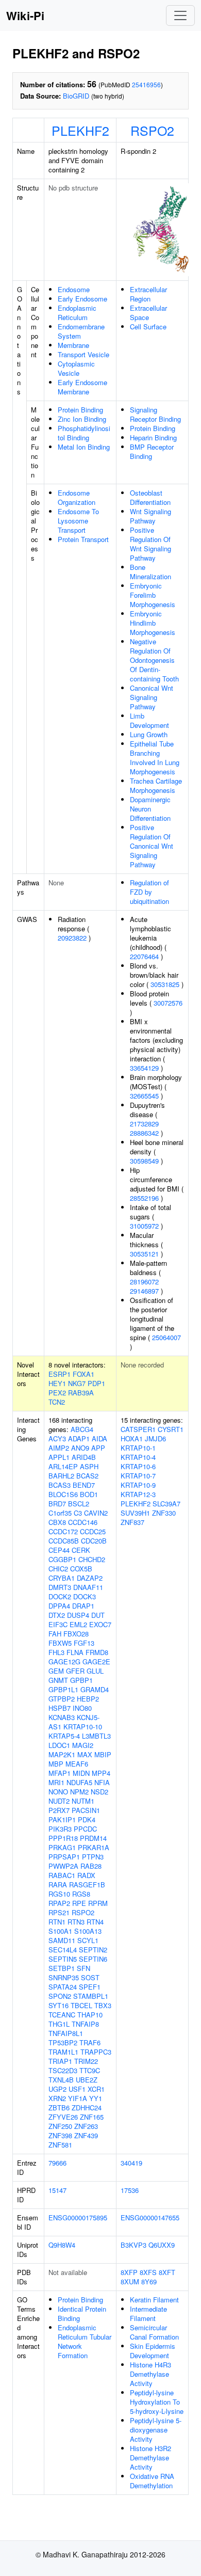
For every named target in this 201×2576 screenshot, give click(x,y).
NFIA (102, 1782)
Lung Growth (149, 734)
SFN (83, 1968)
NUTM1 (83, 1801)
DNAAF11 (88, 1587)
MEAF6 (77, 1764)
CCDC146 (83, 1522)
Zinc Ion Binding (82, 419)
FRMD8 (97, 1652)
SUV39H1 (135, 1513)
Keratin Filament (154, 2300)
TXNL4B (61, 2080)
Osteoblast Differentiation (150, 497)
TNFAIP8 (85, 2024)
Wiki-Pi (25, 15)
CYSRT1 (171, 1429)
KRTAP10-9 (138, 1485)
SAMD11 (62, 1940)
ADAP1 (79, 1438)
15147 (57, 2190)
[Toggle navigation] (180, 15)
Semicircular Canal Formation (154, 2332)
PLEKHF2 (80, 130)
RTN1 (57, 1922)
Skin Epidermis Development (153, 2351)
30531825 (165, 984)
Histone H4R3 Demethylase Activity (150, 2374)
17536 (130, 2190)
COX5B (81, 1569)
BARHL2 (61, 1476)
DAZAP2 (90, 1578)
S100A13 (88, 1931)
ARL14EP (63, 1466)
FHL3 (56, 1652)
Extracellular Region (148, 294)
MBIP (103, 1754)
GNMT (58, 1680)
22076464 (144, 956)
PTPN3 (93, 1857)
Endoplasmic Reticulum (77, 313)
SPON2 (60, 1996)
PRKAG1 (62, 1847)
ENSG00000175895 (78, 2217)
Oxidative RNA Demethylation (152, 2481)
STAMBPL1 (91, 1996)
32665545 (144, 1096)
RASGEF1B (87, 1885)
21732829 (144, 1124)
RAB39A (81, 1393)
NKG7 (77, 1383)
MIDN (81, 1773)
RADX (86, 1875)
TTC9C (90, 2070)
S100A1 (60, 1931)
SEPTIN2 (93, 1950)
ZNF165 (92, 2117)
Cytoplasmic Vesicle (76, 368)
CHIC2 (58, 1569)
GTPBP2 (62, 1699)
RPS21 (59, 1912)
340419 (131, 2163)
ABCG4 (82, 1429)
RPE (79, 1903)
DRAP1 (83, 1606)
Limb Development (149, 720)
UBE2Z (87, 2080)
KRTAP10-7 (138, 1476)
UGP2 (57, 2089)
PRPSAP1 (64, 1857)
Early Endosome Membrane (82, 387)
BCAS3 (60, 1485)
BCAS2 (87, 1476)
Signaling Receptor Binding (155, 414)
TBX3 (103, 2005)
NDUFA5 (79, 1782)
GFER (75, 1671)
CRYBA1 (62, 1578)
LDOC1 (59, 1745)
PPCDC (85, 1829)
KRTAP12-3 (138, 1494)
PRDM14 (93, 1838)
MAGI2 (83, 1745)
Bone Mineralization (150, 572)
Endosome (74, 289)
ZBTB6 (59, 2108)
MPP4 (101, 1773)
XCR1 (96, 2089)
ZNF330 (164, 1513)
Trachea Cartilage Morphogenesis (156, 785)
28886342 (144, 1133)
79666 (57, 2163)
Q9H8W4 (62, 2245)
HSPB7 (60, 1708)
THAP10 (90, 2015)
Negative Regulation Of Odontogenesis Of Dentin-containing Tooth (154, 660)
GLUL (95, 1671)
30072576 (168, 1003)
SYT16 (58, 2005)
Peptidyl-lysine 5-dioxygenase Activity (156, 2430)
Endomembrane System (81, 331)
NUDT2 (59, 1801)
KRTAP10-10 (83, 1727)
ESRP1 (60, 1374)
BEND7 (84, 1485)
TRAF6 (90, 2042)
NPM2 (79, 1792)
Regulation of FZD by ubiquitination (149, 892)
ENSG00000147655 (150, 2217)
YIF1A (78, 2098)
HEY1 (57, 1383)
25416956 (146, 84)
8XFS (148, 2272)
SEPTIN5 (63, 1959)
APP (98, 1448)
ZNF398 (60, 2135)
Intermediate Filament (148, 2313)
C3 (78, 1513)
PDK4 (87, 1819)
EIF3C (58, 1624)
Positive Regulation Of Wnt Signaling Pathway (150, 544)
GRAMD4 (95, 1689)
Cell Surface (148, 327)
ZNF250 (60, 2126)
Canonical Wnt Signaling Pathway (152, 697)
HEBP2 (88, 1699)
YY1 (96, 2098)
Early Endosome (82, 299)
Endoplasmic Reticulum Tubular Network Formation (85, 2341)
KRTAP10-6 (138, 1466)
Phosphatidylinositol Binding (84, 433)
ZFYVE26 (63, 2117)
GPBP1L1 (63, 1689)
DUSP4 (78, 1615)
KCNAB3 (62, 1717)
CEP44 (59, 1550)
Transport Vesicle (83, 354)
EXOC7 (100, 1624)
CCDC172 (63, 1531)
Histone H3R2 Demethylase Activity (150, 2458)
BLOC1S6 (63, 1494)
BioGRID (76, 96)
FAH (55, 1634)
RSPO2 (152, 130)
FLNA (75, 1652)
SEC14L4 (63, 1950)
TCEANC (62, 2015)
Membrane (73, 345)
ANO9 (80, 1448)
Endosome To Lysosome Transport (78, 521)
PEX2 (57, 1393)
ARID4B (84, 1457)
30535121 (144, 1254)
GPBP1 (81, 1680)
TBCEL (81, 2005)
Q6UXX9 (162, 2245)
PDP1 (96, 1383)
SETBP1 (62, 1968)
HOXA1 (132, 1438)
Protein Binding (80, 410)
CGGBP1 (62, 1559)
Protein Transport (83, 539)
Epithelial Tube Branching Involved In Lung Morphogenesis (155, 758)
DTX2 (57, 1615)
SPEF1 (90, 1987)
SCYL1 (88, 1940)
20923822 (72, 938)
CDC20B (94, 1541)
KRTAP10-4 (138, 1457)
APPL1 (59, 1457)
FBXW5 (60, 1643)
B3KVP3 (133, 2245)
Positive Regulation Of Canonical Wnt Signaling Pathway (152, 846)
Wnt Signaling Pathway (150, 516)
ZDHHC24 (87, 2108)
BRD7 (57, 1504)
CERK (81, 1550)
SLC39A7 (166, 1504)
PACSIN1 (86, 1810)
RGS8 (81, 1894)
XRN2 (57, 2098)
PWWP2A (63, 1866)
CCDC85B (64, 1541)
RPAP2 (59, 1903)
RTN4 (95, 1922)
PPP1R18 (63, 1838)
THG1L (59, 2024)
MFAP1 (60, 1773)
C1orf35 (60, 1513)
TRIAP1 (60, 2061)
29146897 (144, 1291)
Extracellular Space (148, 313)
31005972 (144, 1226)
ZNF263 (86, 2126)
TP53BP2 (63, 2042)
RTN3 (76, 1922)
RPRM (98, 1903)
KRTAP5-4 (64, 1736)
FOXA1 (83, 1374)
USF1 (77, 2089)
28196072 (144, 1282)
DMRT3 (60, 1587)
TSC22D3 (63, 2070)
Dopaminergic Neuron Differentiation (150, 809)
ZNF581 (60, 2145)
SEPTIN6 (93, 1959)
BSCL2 (79, 1504)
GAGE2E (96, 1661)
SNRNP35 (64, 1977)
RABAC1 (62, 1875)
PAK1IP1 (62, 1819)
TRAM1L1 (63, 2052)
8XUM (130, 2281)
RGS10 (59, 1894)
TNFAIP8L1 (66, 2033)
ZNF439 (86, 2135)
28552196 (144, 1198)
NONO (58, 1792)
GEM (56, 1671)
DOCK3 (85, 1596)
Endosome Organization (77, 497)
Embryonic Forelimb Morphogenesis (153, 595)
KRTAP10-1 (138, 1448)
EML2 (78, 1624)
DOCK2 (60, 1596)
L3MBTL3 (96, 1736)
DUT (98, 1615)
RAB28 (91, 1866)
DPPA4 (59, 1606)
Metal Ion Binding (84, 447)
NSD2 (99, 1792)
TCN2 (57, 1402)
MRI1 (56, 1782)
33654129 (144, 1068)
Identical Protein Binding (82, 2313)
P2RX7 (59, 1810)
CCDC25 (93, 1531)
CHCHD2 (92, 1559)
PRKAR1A (94, 1847)
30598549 (144, 1161)
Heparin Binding (153, 438)
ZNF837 (132, 1522)
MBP (56, 1764)
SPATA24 (63, 1987)
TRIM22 (86, 2061)
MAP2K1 (62, 1754)
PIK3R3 (60, 1829)
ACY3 (57, 1438)
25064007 (166, 1337)
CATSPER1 (138, 1429)
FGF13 (84, 1643)
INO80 (82, 1708)
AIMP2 (59, 1448)
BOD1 (89, 1494)
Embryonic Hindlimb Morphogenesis (153, 623)
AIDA (99, 1438)
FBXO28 (76, 1634)
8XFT (167, 2272)
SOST (90, 1977)
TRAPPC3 (96, 2052)
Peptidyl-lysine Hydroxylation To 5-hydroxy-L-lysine (157, 2402)
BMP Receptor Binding (152, 451)
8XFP (129, 2272)
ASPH (89, 1466)
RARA (58, 1885)
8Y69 (149, 2281)
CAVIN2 (96, 1513)
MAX (85, 1754)
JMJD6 (155, 1438)
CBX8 (57, 1522)
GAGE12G (64, 1661)
